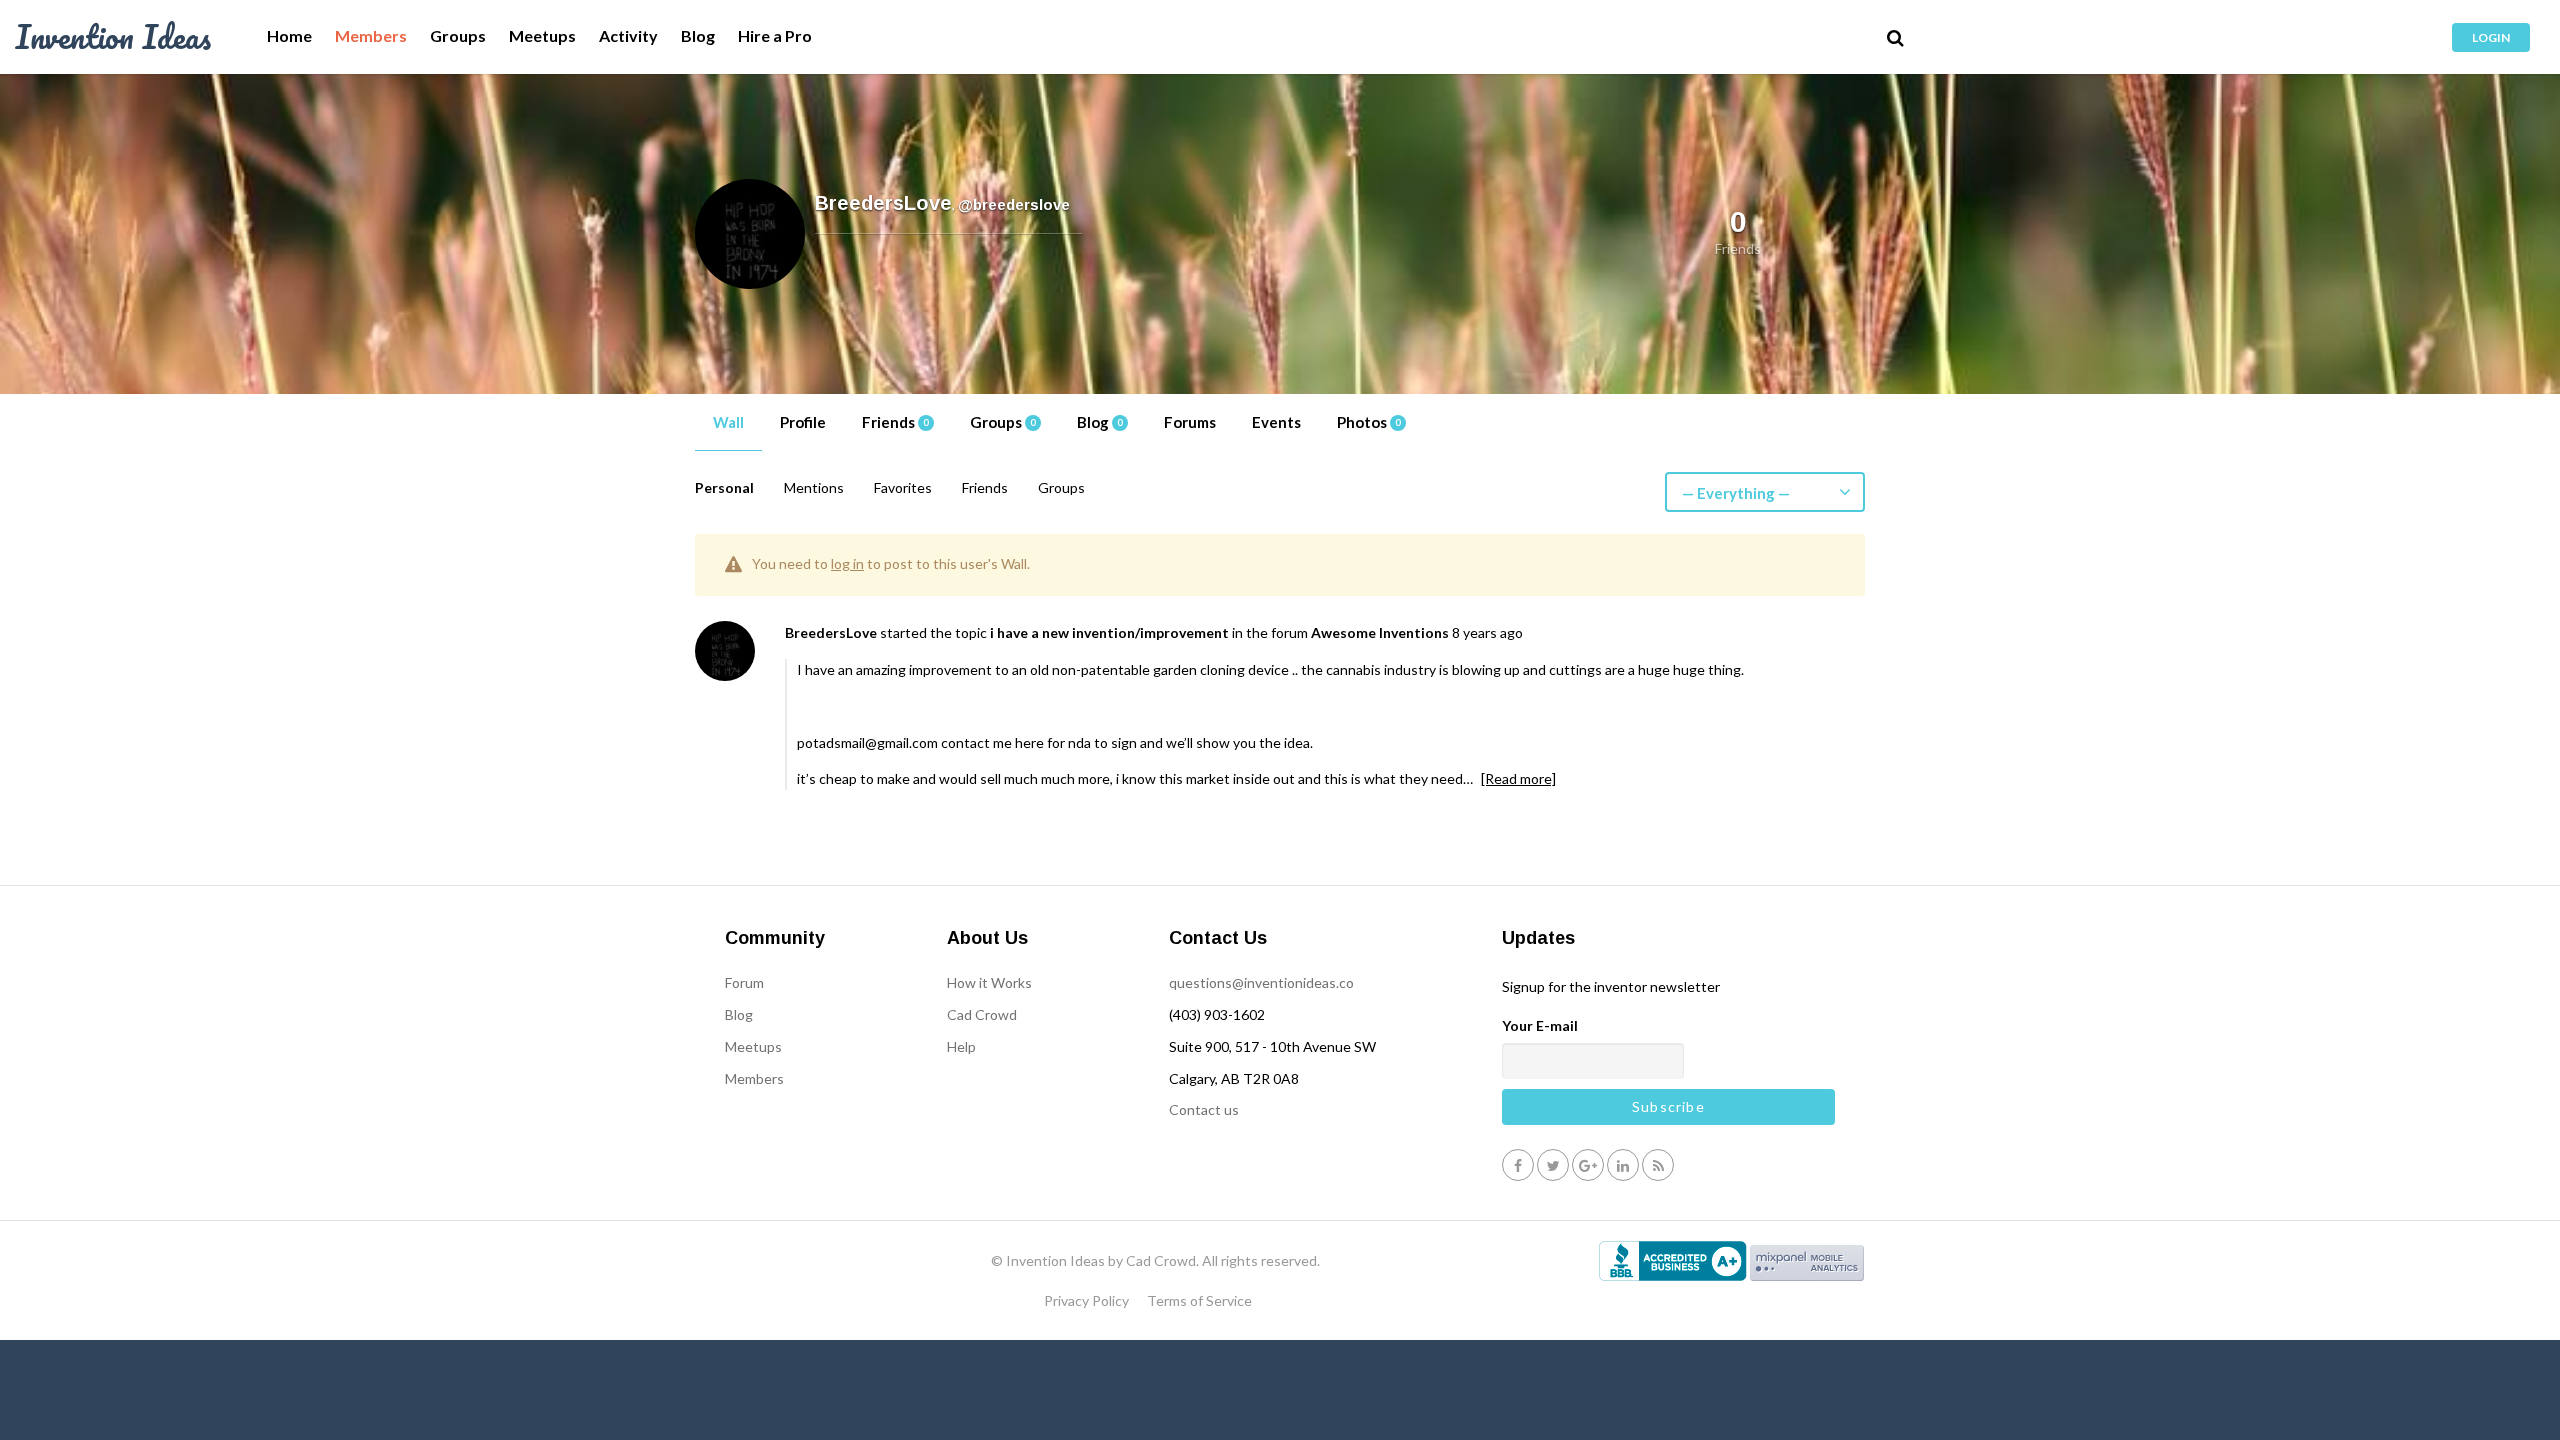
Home (289, 36)
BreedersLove (831, 632)
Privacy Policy (1086, 1300)
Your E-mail (1540, 1025)
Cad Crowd (982, 1014)
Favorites (903, 487)
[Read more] (1518, 778)
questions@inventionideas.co (1261, 982)
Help (961, 1046)
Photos (1368, 422)
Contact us (1204, 1109)
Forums (1190, 422)
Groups (458, 36)
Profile (803, 422)
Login (2491, 37)
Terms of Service (1199, 1300)
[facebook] (1518, 1164)
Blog (698, 36)
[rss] (1658, 1164)
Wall (728, 422)
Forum (744, 982)
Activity (628, 36)
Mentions (814, 487)
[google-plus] (1588, 1164)
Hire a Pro (775, 36)
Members (371, 36)
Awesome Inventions (1380, 632)
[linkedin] (1623, 1164)
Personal (724, 487)
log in (847, 563)
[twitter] (1553, 1164)
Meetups (542, 36)
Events (1276, 422)
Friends (895, 422)
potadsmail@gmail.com (867, 742)
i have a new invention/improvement (1109, 632)
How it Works (989, 982)
